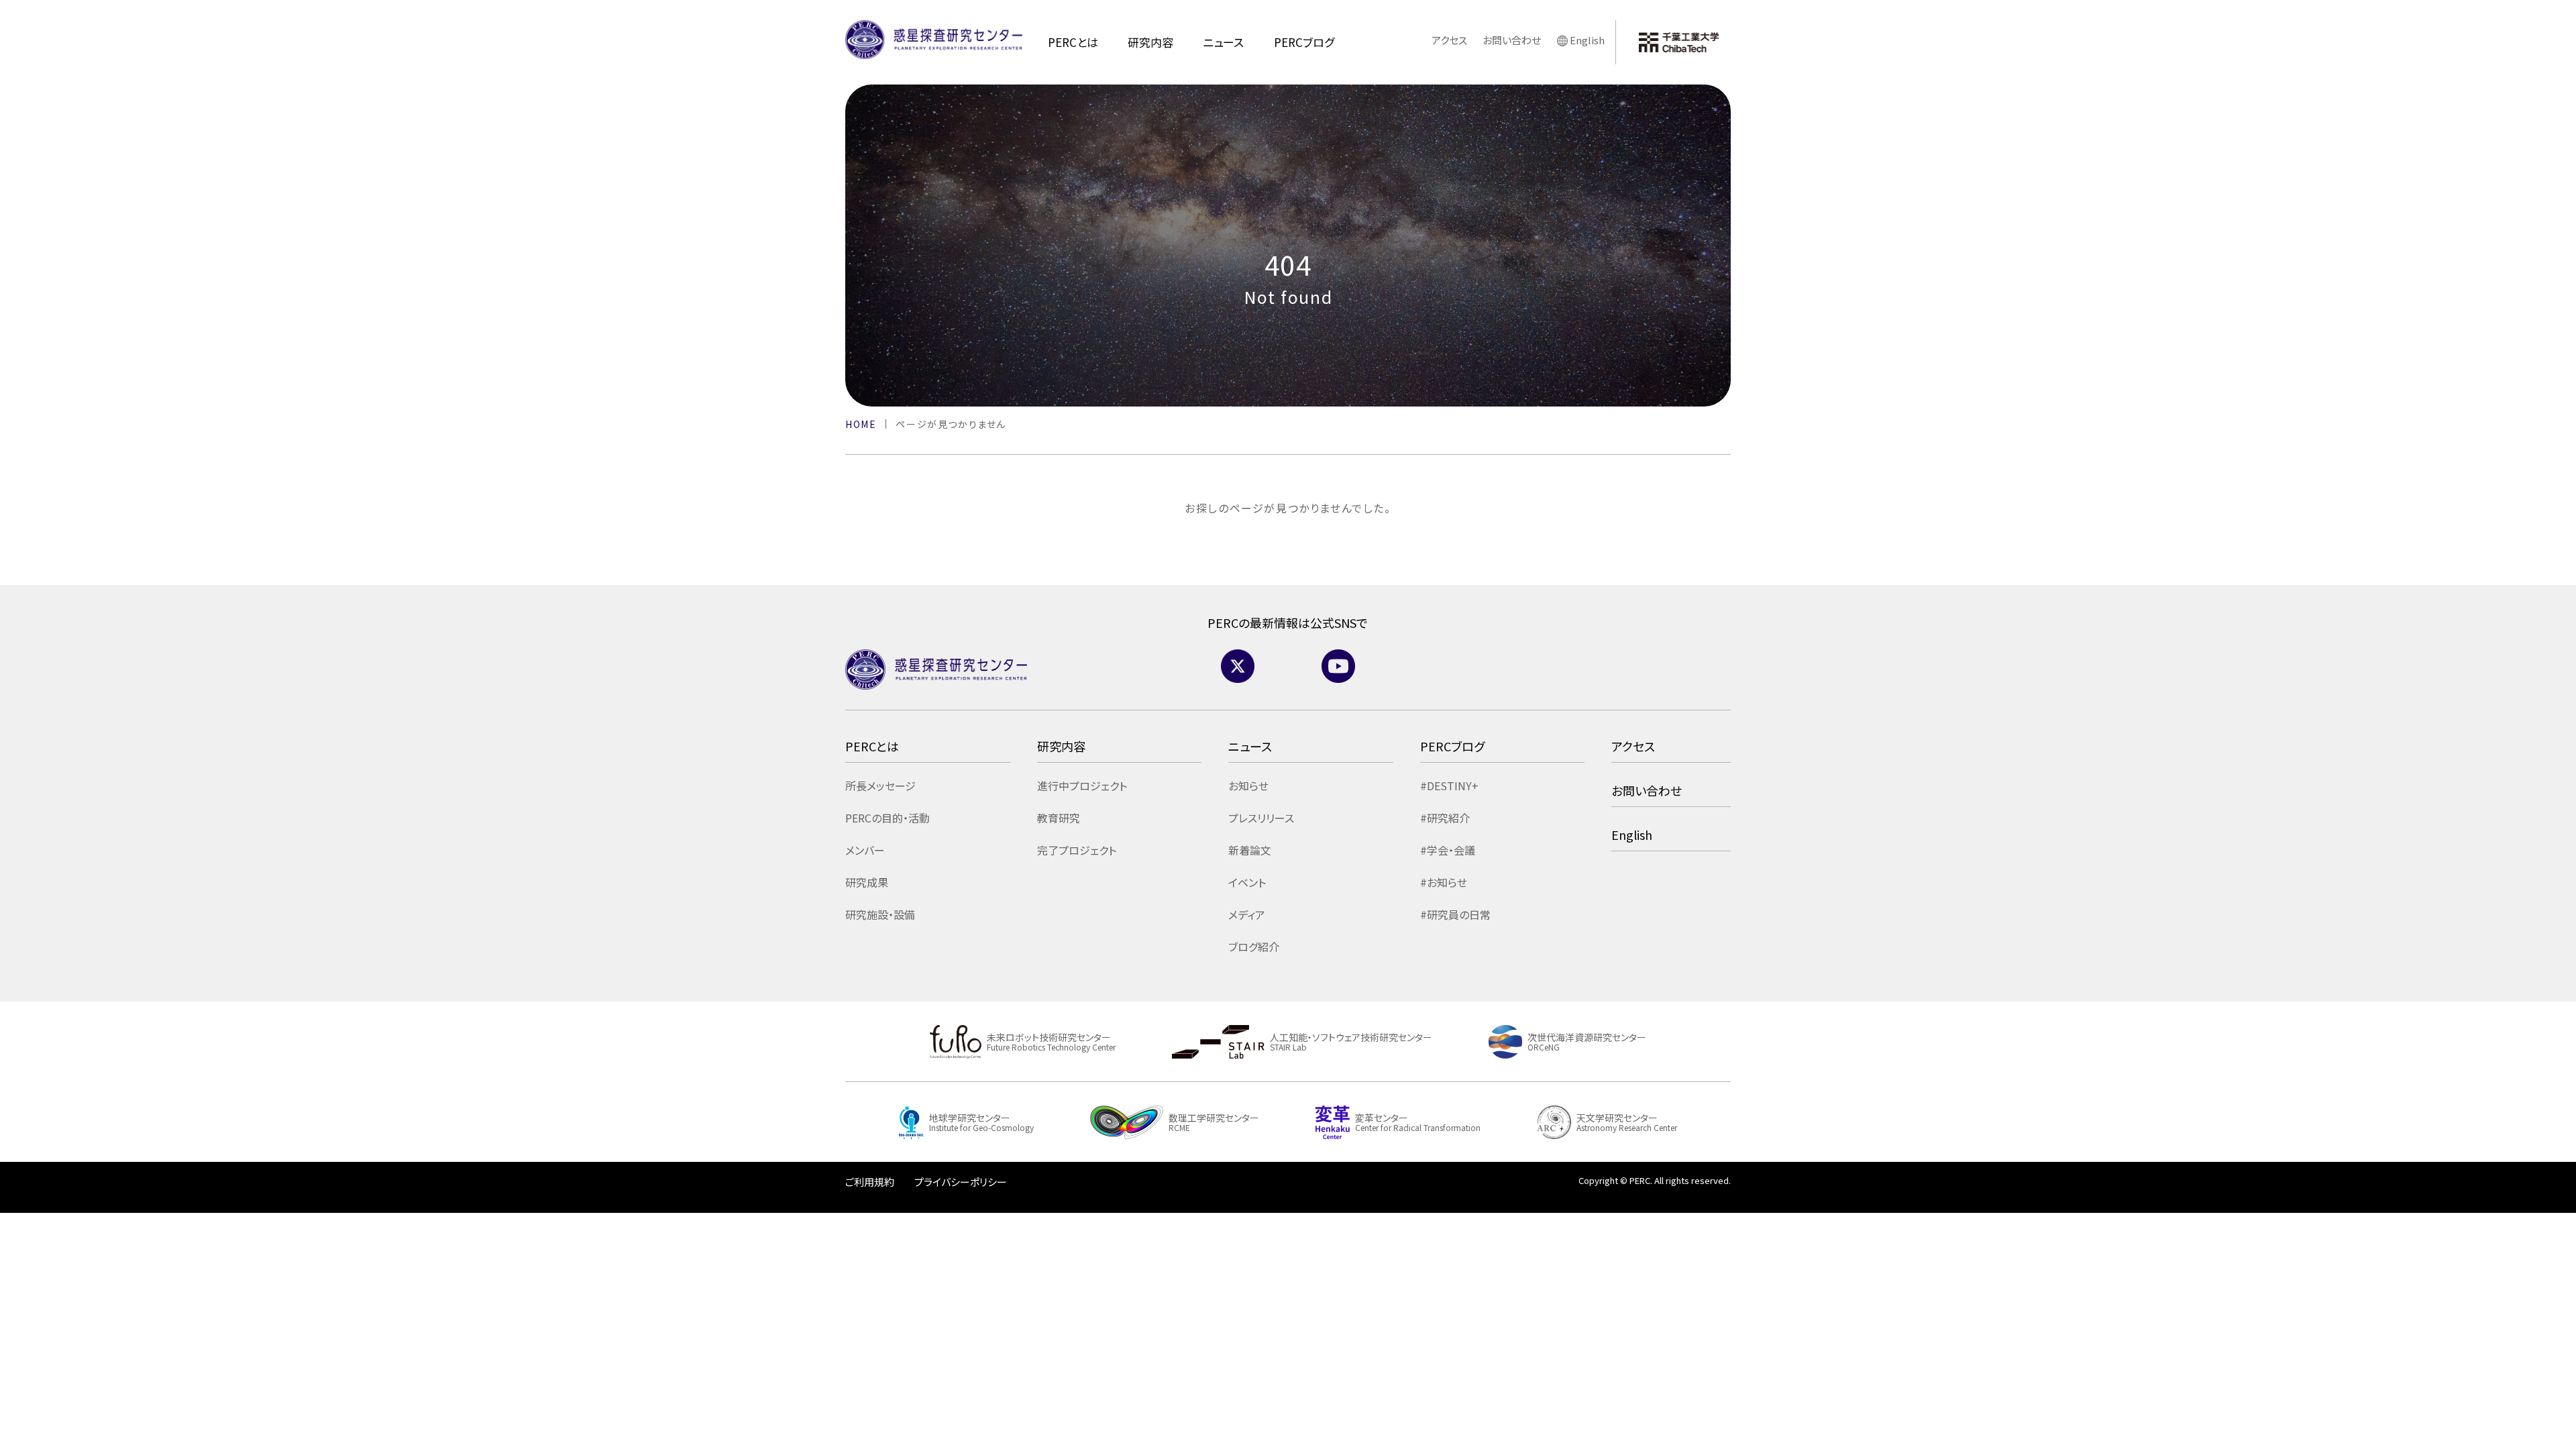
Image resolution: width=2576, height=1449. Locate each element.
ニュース (1223, 42)
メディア (1247, 914)
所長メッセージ (880, 786)
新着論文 (1250, 850)
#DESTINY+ (1449, 786)
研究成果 (867, 882)
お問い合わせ (1512, 40)
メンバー (865, 850)
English (1587, 40)
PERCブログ (1304, 42)
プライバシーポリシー (961, 1182)
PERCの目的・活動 (888, 818)
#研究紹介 (1445, 818)
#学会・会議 (1448, 850)
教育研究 (1059, 818)
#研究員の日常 (1455, 914)
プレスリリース (1261, 818)
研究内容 (1150, 42)
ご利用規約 (870, 1182)
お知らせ (1248, 786)
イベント (1247, 882)
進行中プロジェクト (1082, 786)
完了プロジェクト (1077, 850)
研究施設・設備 (880, 914)
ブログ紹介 (1254, 947)
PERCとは (1073, 42)
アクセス (1449, 40)
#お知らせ (1444, 882)
